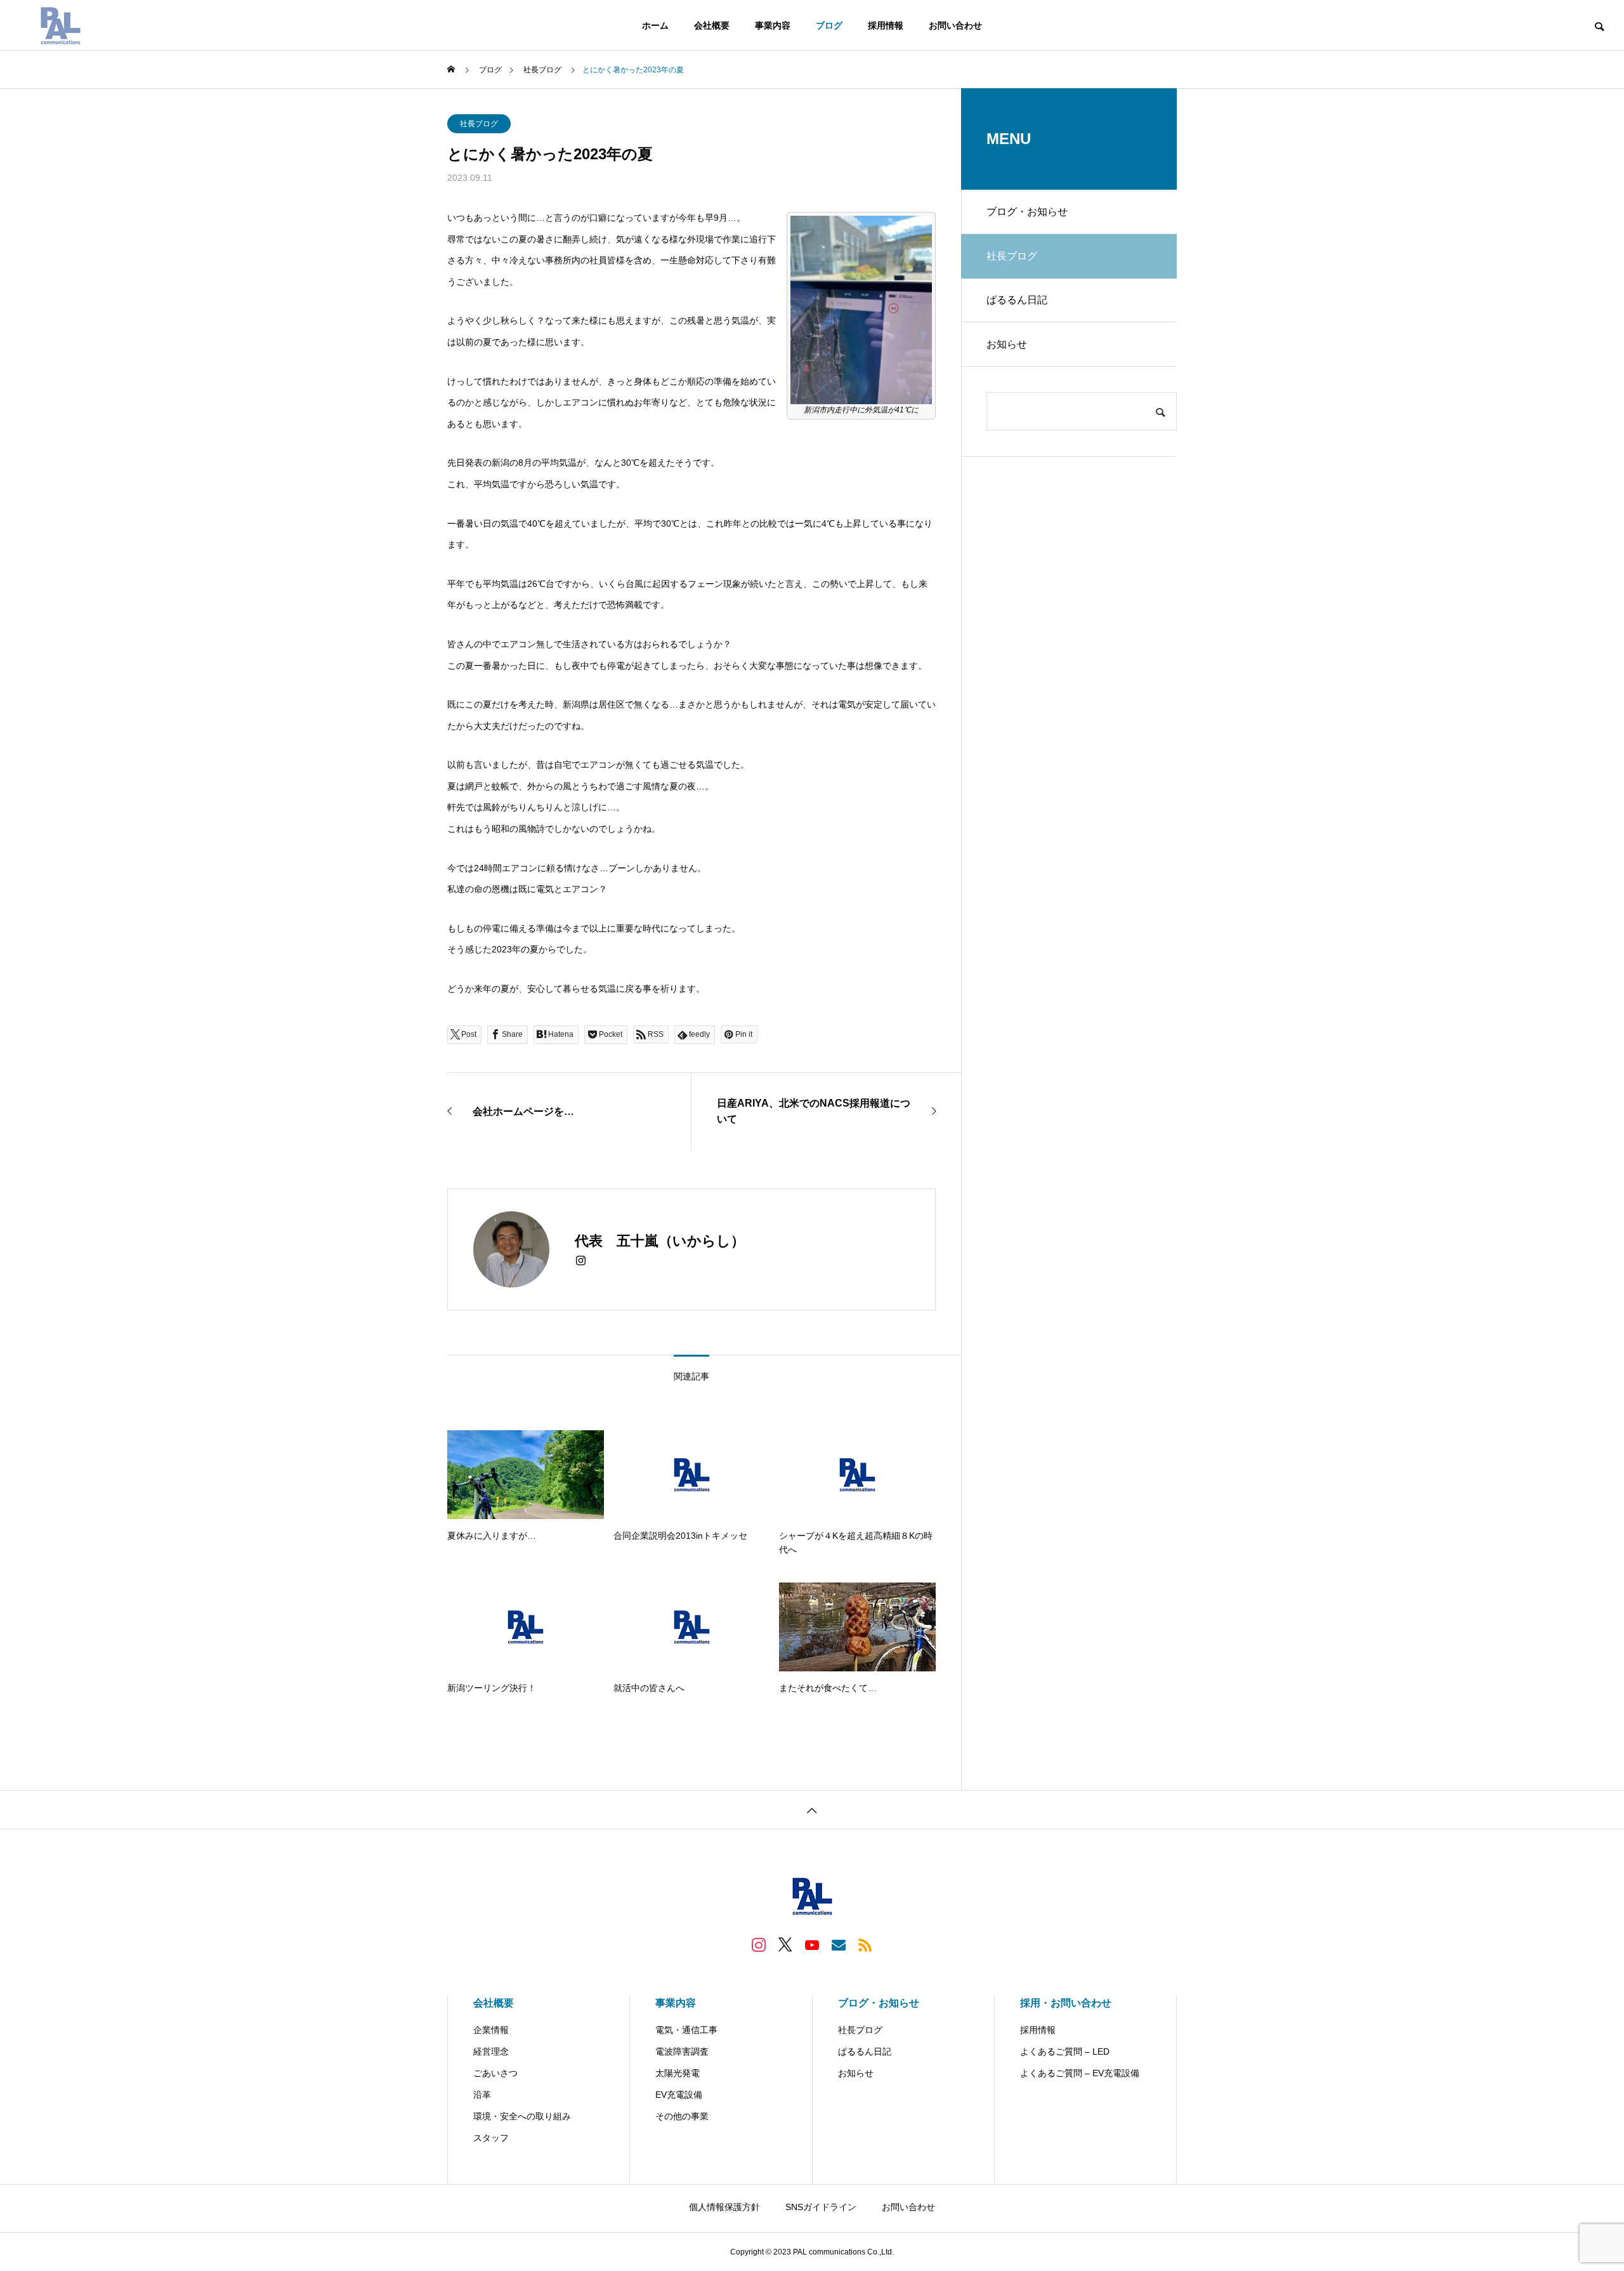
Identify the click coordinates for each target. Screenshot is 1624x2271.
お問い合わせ (955, 25)
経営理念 (491, 2051)
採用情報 (886, 25)
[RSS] (865, 1944)
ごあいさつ (495, 2073)
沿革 (482, 2095)
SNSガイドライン (821, 2207)
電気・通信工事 (686, 2030)
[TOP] (812, 1809)
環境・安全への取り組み (522, 2116)
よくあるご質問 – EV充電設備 (1080, 2073)
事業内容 (773, 25)
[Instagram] (581, 1261)
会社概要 (712, 25)
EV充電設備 (679, 2095)
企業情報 (491, 2030)
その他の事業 (682, 2116)
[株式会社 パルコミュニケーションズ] (60, 25)
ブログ (829, 25)
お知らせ (1007, 344)
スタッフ (491, 2138)
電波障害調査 (682, 2051)
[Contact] (839, 1944)
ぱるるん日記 (1017, 300)
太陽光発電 (678, 2073)
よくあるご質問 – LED (1065, 2051)
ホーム (655, 25)
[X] (785, 1944)
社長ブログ (479, 124)
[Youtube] (812, 1944)
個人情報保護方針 (724, 2207)
